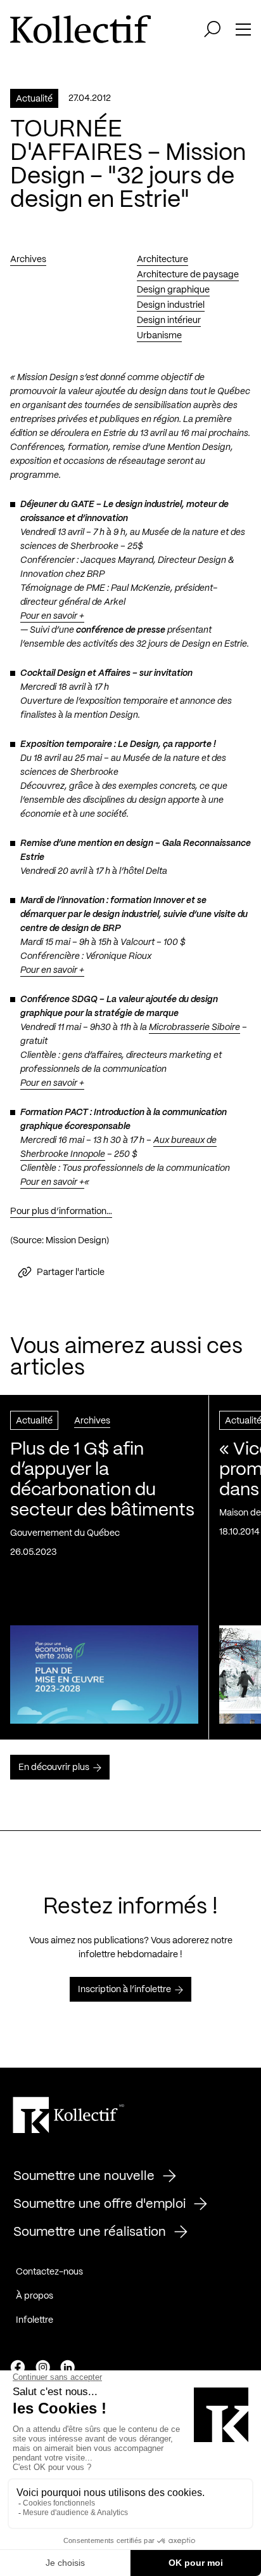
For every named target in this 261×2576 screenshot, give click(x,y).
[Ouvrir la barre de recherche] (212, 29)
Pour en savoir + (52, 616)
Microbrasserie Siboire (194, 1027)
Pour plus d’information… (61, 1212)
